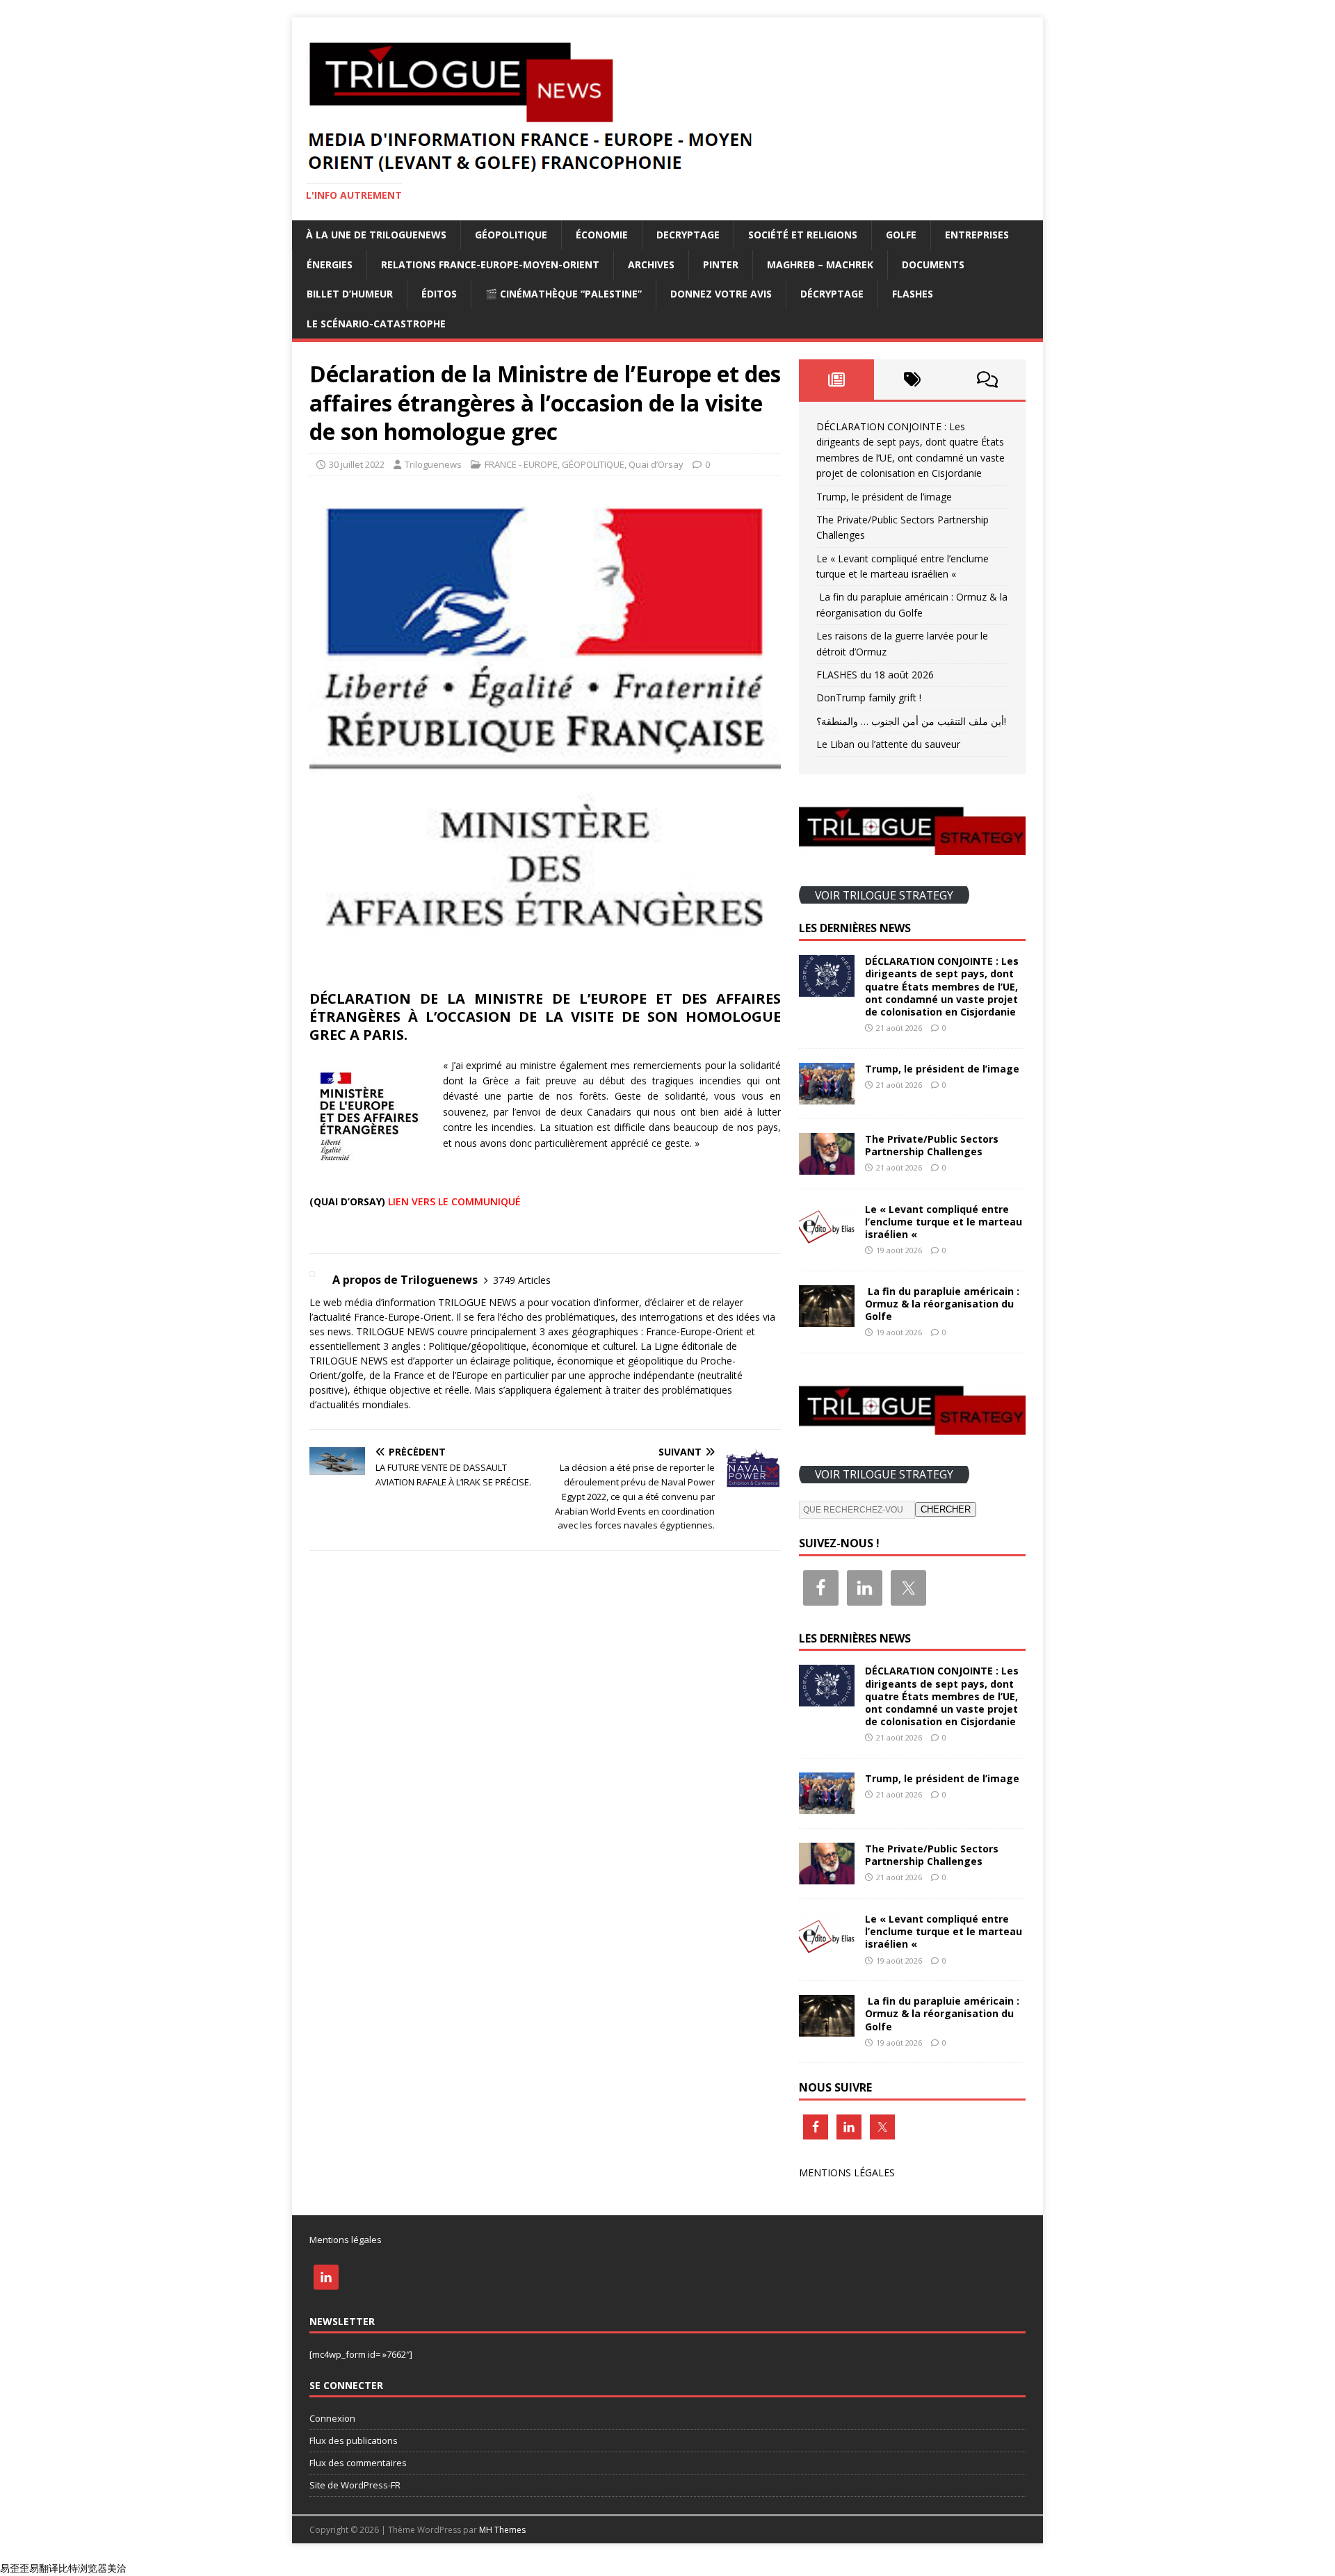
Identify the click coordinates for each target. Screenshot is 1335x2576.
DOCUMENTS (933, 264)
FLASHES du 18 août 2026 (875, 675)
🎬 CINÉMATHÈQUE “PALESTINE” (564, 294)
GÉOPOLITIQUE (511, 235)
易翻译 (44, 2568)
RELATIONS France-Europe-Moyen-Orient (490, 264)
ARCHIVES (651, 264)
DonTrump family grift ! (869, 698)
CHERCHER (946, 1509)
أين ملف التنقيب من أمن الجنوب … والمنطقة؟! (911, 721)
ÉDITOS (439, 294)
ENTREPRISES (977, 235)
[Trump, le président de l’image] (827, 1096)
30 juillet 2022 (357, 464)
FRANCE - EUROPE (521, 464)
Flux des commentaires (358, 2463)
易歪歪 (15, 2568)
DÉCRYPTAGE (832, 294)
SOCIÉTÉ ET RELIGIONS (803, 235)
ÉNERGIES (330, 264)
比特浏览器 (83, 2568)
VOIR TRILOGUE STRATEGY (884, 895)
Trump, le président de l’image (884, 497)
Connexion (332, 2418)
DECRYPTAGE (688, 235)
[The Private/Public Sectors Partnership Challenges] (827, 1166)
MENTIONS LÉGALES (847, 2173)
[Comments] (988, 380)
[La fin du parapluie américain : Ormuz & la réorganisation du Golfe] (827, 1319)
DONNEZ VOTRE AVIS (721, 294)
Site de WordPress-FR (355, 2485)
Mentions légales (346, 2240)
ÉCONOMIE (602, 235)
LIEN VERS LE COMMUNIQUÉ (454, 1201)
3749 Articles (522, 1280)
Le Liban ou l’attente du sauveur (888, 744)
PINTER (721, 264)
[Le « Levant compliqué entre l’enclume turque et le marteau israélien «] (827, 1236)
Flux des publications (354, 2440)
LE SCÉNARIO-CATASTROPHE (376, 324)
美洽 (117, 2568)
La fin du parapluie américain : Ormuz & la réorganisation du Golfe (942, 1304)
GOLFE (901, 235)
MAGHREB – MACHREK (820, 264)
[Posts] (837, 380)
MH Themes (502, 2530)
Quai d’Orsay (656, 464)
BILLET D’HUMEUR (350, 294)
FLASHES (913, 294)
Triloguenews (433, 464)
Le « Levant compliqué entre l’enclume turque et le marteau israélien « (944, 1222)
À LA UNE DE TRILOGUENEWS (376, 235)
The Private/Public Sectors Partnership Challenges (932, 1145)
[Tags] (912, 380)
